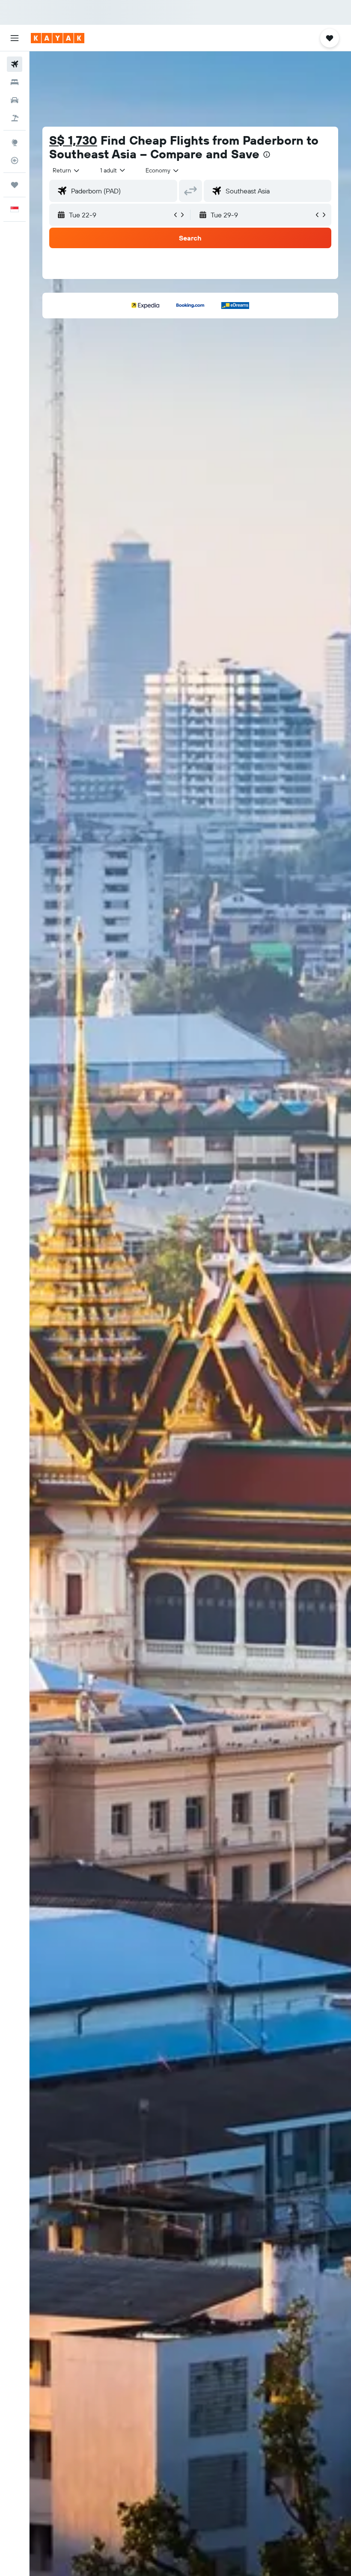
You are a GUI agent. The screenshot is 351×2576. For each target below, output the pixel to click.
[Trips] (15, 185)
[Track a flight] (15, 160)
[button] (15, 38)
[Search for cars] (15, 100)
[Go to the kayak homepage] (58, 38)
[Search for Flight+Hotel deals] (15, 118)
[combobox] (163, 170)
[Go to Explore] (15, 142)
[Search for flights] (15, 64)
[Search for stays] (15, 82)
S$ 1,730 (73, 140)
